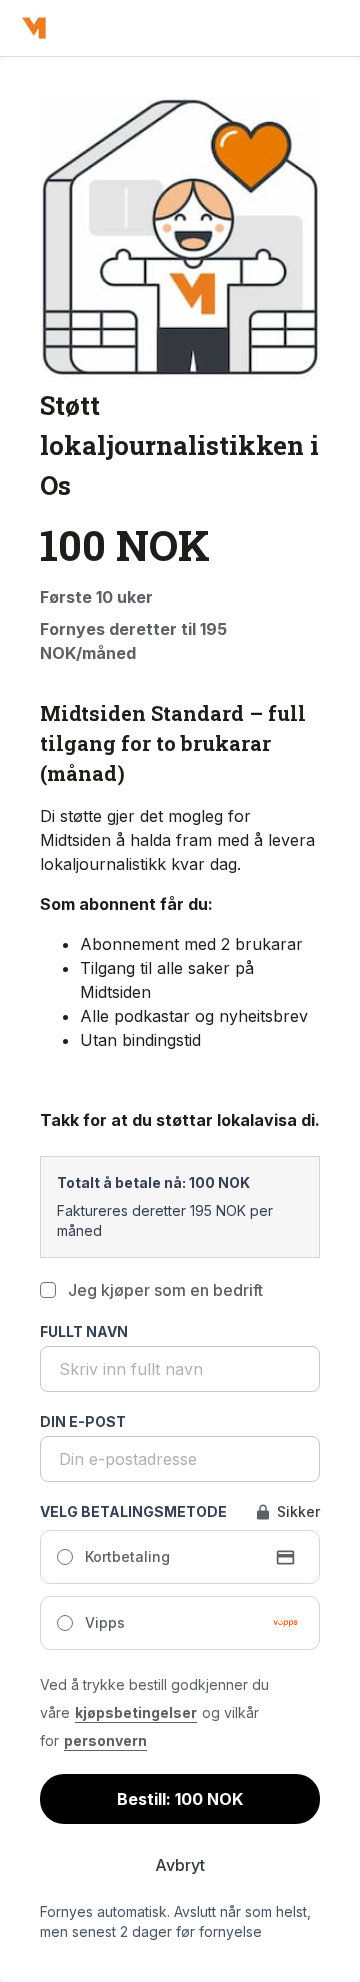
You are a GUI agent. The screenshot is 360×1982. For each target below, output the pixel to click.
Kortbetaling (127, 1556)
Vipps (105, 1622)
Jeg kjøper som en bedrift (165, 1290)
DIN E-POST (83, 1421)
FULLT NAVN (84, 1331)
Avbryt (180, 1865)
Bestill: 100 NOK (180, 1799)
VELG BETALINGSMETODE (133, 1511)
